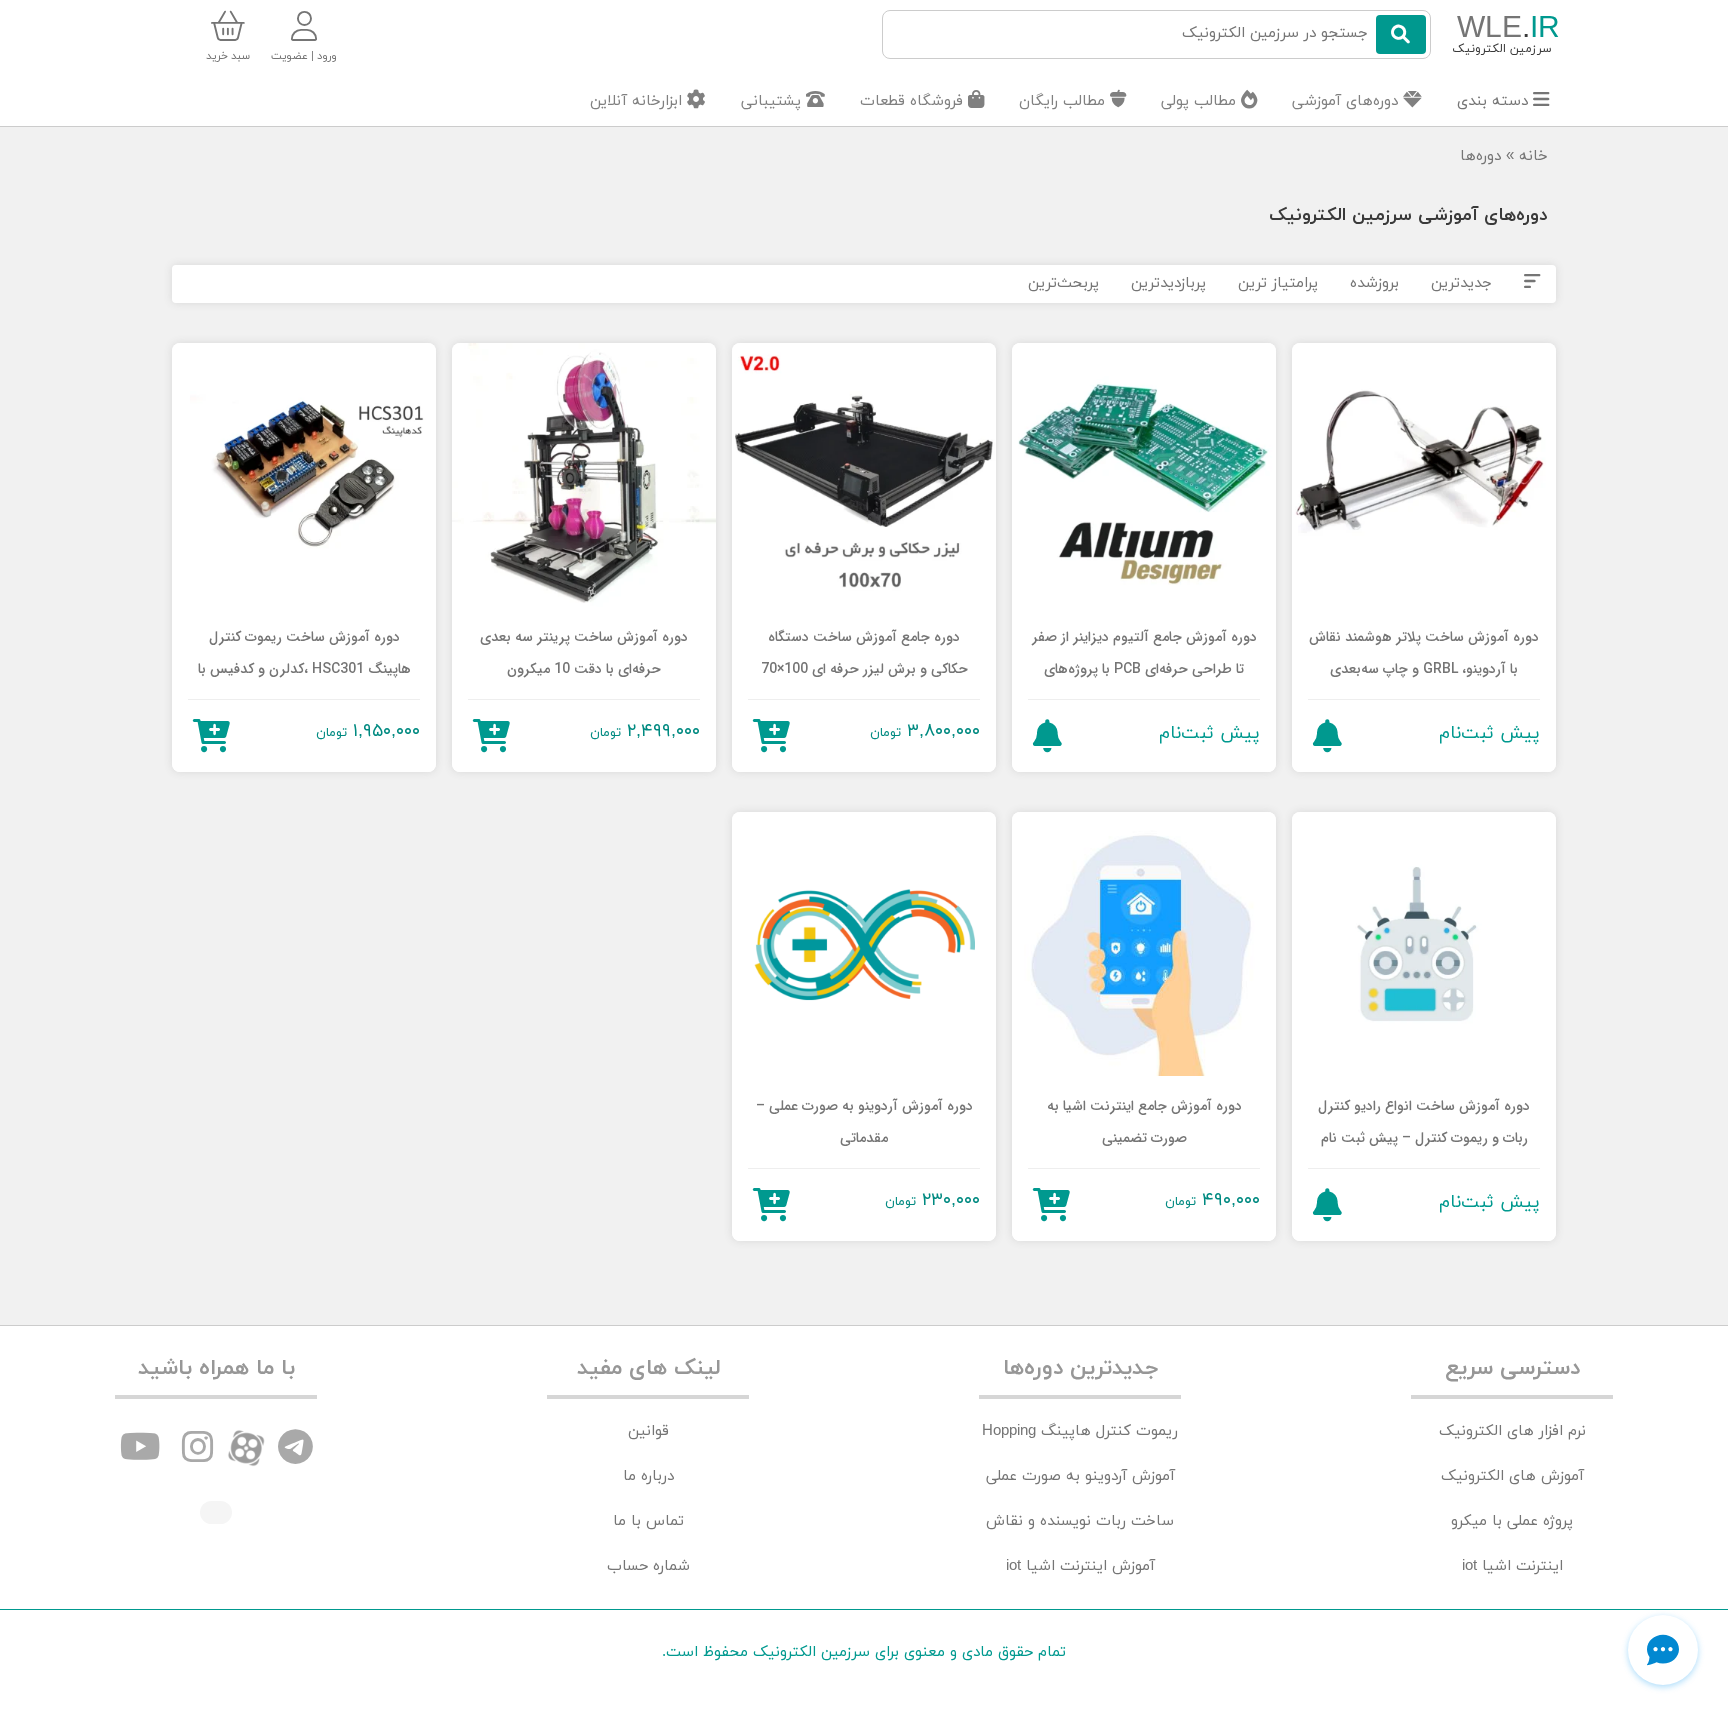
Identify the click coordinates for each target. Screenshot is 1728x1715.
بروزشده (1374, 283)
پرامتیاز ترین (1278, 283)
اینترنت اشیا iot (1512, 1566)
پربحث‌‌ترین (1063, 283)
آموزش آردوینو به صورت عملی (1080, 1476)
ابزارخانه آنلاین (638, 101)
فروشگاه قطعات (914, 101)
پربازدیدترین (1168, 283)
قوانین (648, 1431)
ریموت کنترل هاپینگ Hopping (1080, 1431)
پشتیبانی (773, 101)
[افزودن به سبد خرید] (771, 735)
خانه (1533, 156)
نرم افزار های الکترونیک (1512, 1431)
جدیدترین (1461, 283)
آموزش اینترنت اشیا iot (1080, 1566)
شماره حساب (648, 1566)
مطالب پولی (1201, 101)
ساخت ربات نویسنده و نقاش (1080, 1521)
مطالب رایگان (1064, 101)
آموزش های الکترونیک (1512, 1476)
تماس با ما (648, 1521)
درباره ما (648, 1476)
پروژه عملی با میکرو (1512, 1521)
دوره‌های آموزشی (1347, 101)
